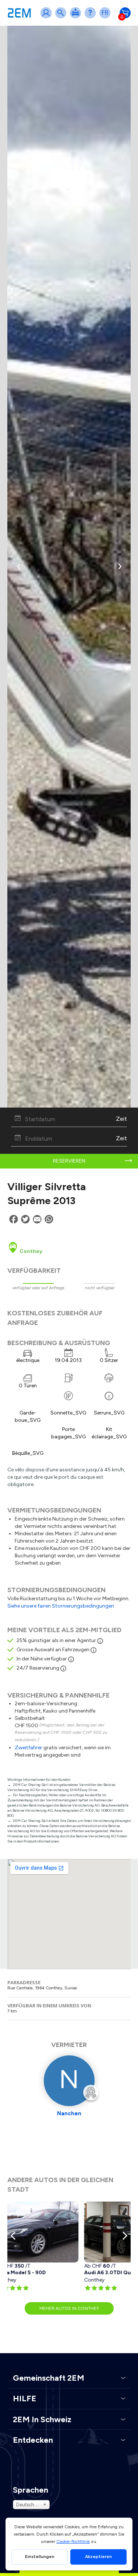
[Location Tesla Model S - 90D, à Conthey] (49, 2232)
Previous (15, 2236)
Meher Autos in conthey (69, 2308)
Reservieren (69, 1161)
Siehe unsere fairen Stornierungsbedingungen (61, 1606)
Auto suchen (62, 17)
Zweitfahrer (29, 1748)
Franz (106, 17)
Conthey (30, 1251)
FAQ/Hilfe (92, 17)
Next (123, 2236)
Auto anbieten (77, 17)
